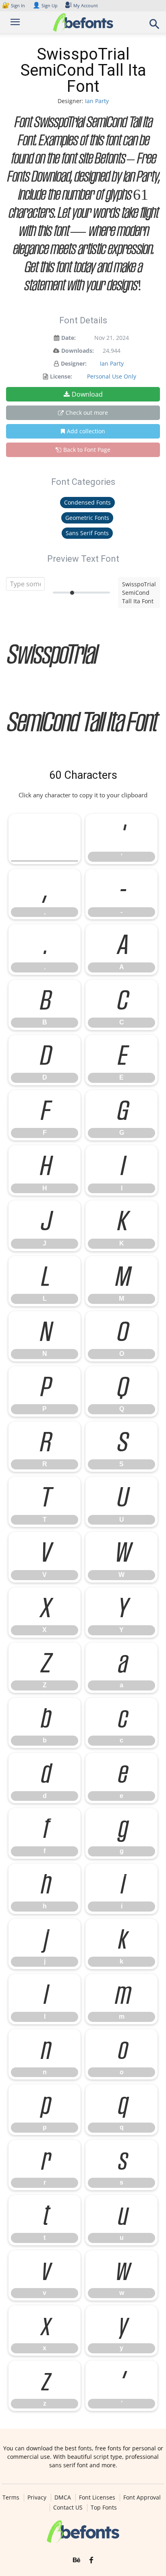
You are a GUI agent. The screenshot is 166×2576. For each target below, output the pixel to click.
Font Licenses (97, 2497)
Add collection (86, 431)
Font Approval (142, 2497)
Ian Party (97, 101)
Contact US (68, 2508)
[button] (155, 26)
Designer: (74, 363)
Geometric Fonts (87, 518)
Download (87, 394)
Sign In (14, 5)
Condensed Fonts (87, 502)
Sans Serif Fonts (87, 533)
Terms (11, 2497)
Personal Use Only (112, 376)
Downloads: (78, 351)
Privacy (37, 2497)
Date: (68, 338)
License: (61, 376)
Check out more (87, 413)
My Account (86, 5)
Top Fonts (104, 2508)
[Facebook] (91, 2560)
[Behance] (77, 2560)
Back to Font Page (87, 450)
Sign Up (45, 5)
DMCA (63, 2497)
